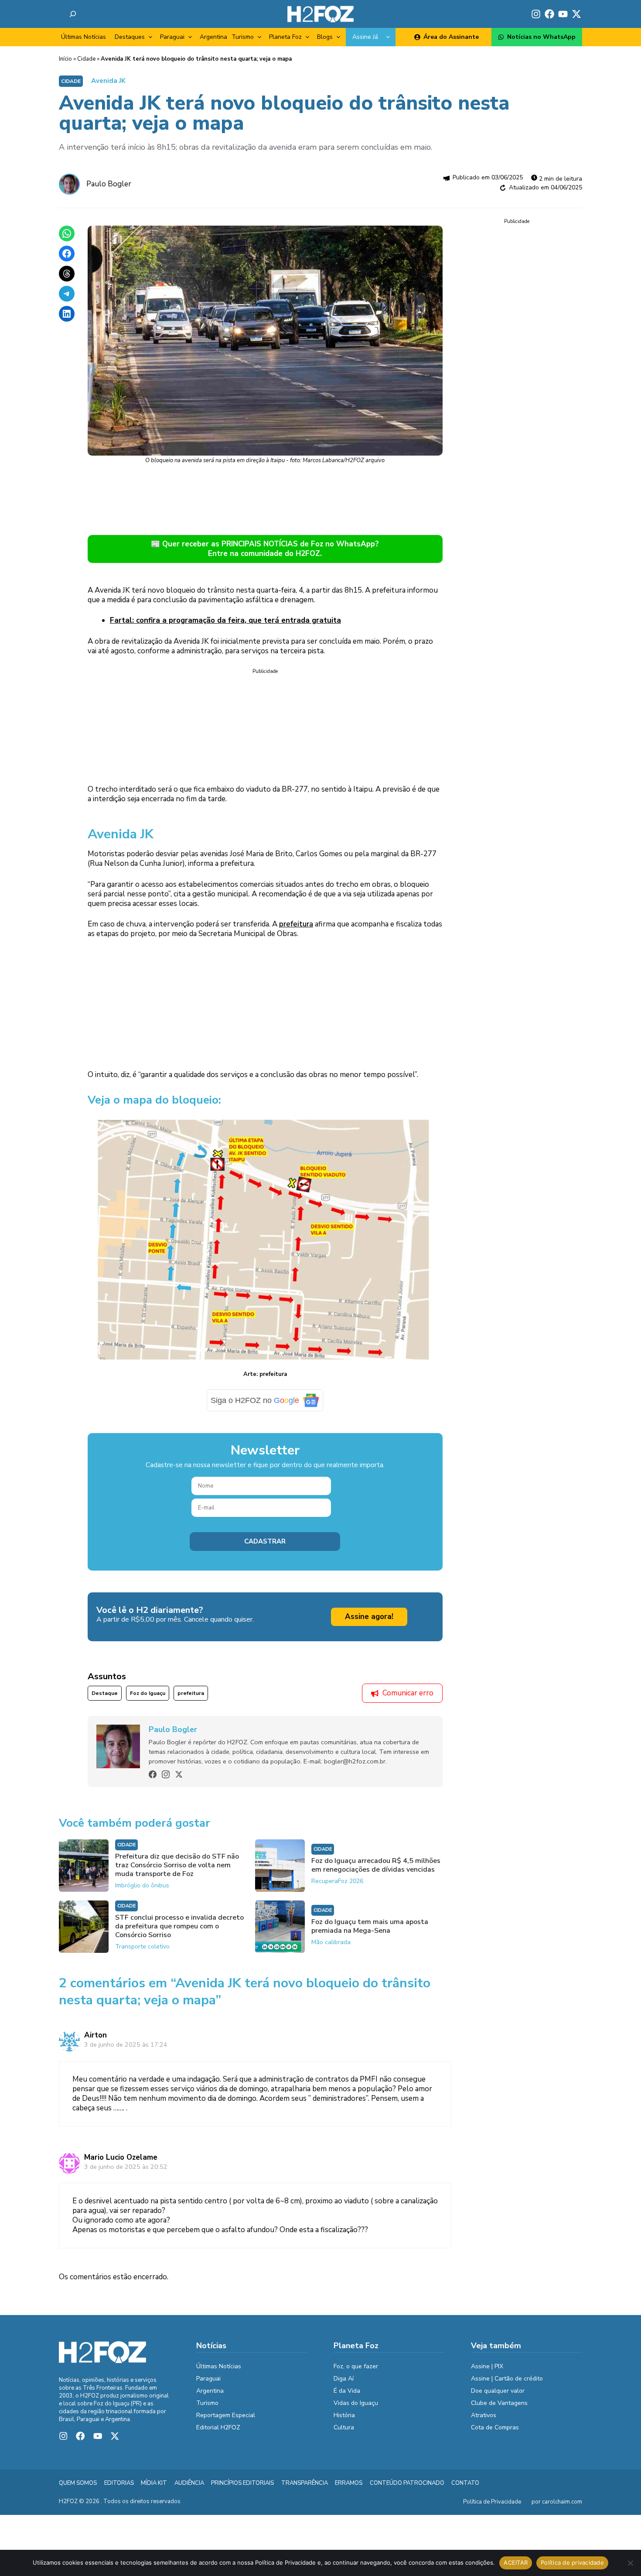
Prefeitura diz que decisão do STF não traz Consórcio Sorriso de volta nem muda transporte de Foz (177, 1865)
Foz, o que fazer (356, 2366)
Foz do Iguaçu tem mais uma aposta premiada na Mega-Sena (370, 1926)
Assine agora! (369, 1617)
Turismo (243, 37)
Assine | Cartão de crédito (507, 2379)
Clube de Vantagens (499, 2403)
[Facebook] (153, 1774)
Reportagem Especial (226, 2415)
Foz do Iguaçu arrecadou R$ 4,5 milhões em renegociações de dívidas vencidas (376, 1865)
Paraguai (172, 37)
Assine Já (365, 37)
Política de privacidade (572, 2562)
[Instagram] (166, 1774)
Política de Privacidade (492, 2502)
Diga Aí (344, 2379)
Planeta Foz (285, 37)
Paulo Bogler (109, 184)
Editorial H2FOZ (218, 2427)
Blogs (325, 37)
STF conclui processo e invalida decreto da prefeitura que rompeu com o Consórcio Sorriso (179, 1926)
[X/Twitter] (179, 1774)
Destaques (130, 37)
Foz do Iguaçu (148, 1693)
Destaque (105, 1693)
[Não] (630, 2563)
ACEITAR (516, 2562)
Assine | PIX (487, 2366)
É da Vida (347, 2391)
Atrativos (484, 2415)
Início (65, 59)
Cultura (344, 2427)
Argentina (213, 37)
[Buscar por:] (73, 14)
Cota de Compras (495, 2427)
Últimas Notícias (84, 37)
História (344, 2415)
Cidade (86, 59)
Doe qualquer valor (498, 2391)
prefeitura (296, 924)
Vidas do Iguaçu (356, 2403)
